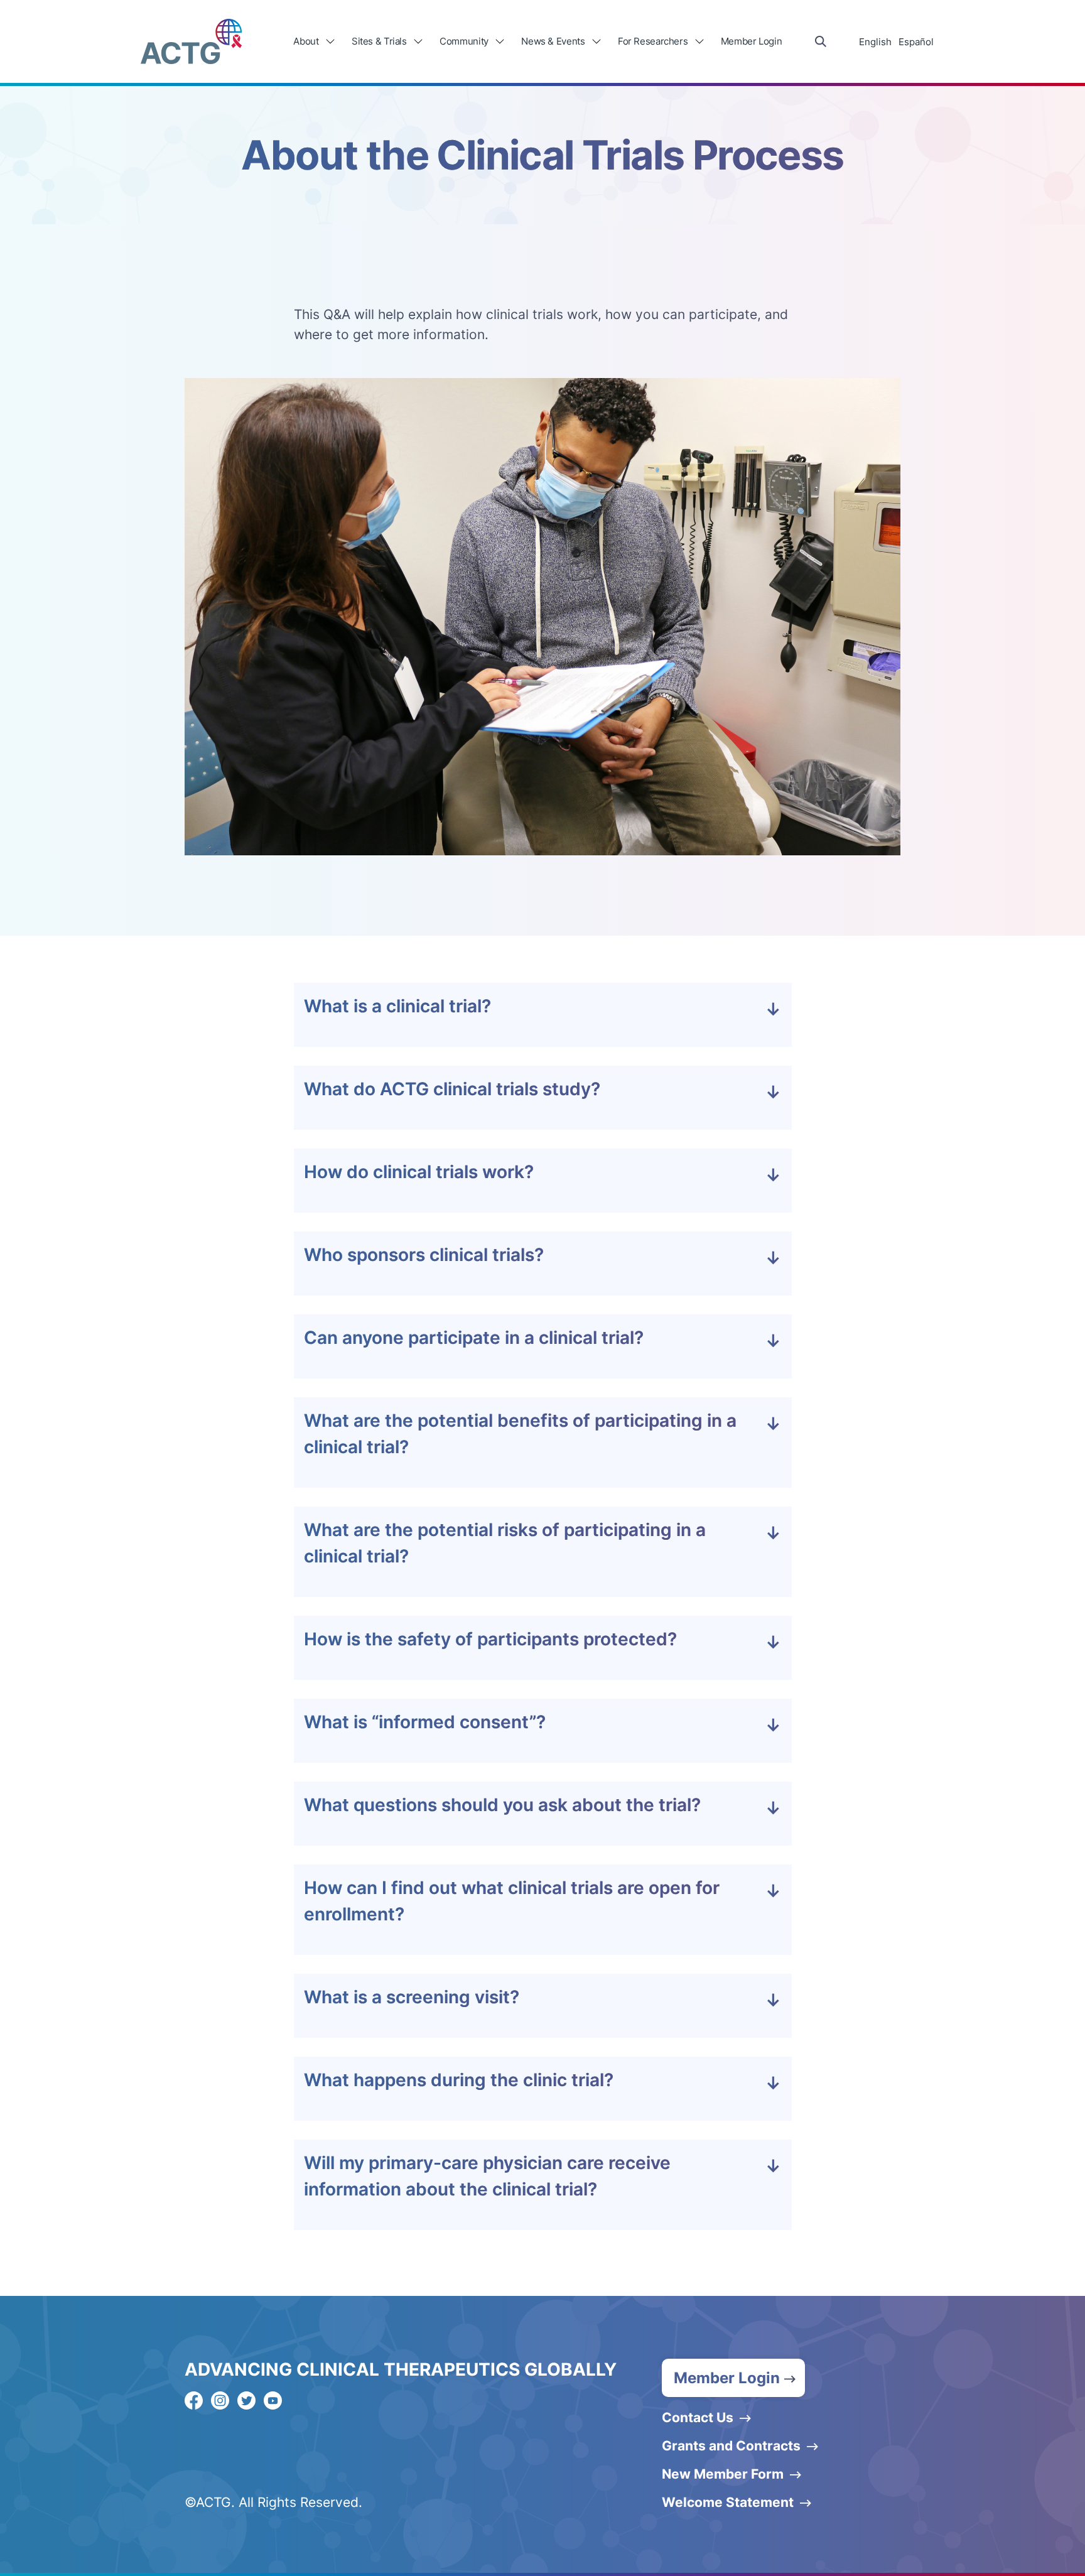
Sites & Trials (379, 41)
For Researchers (653, 41)
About (306, 41)
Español (916, 42)
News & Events (553, 41)
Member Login (752, 41)
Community (464, 41)
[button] (733, 2378)
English (875, 42)
